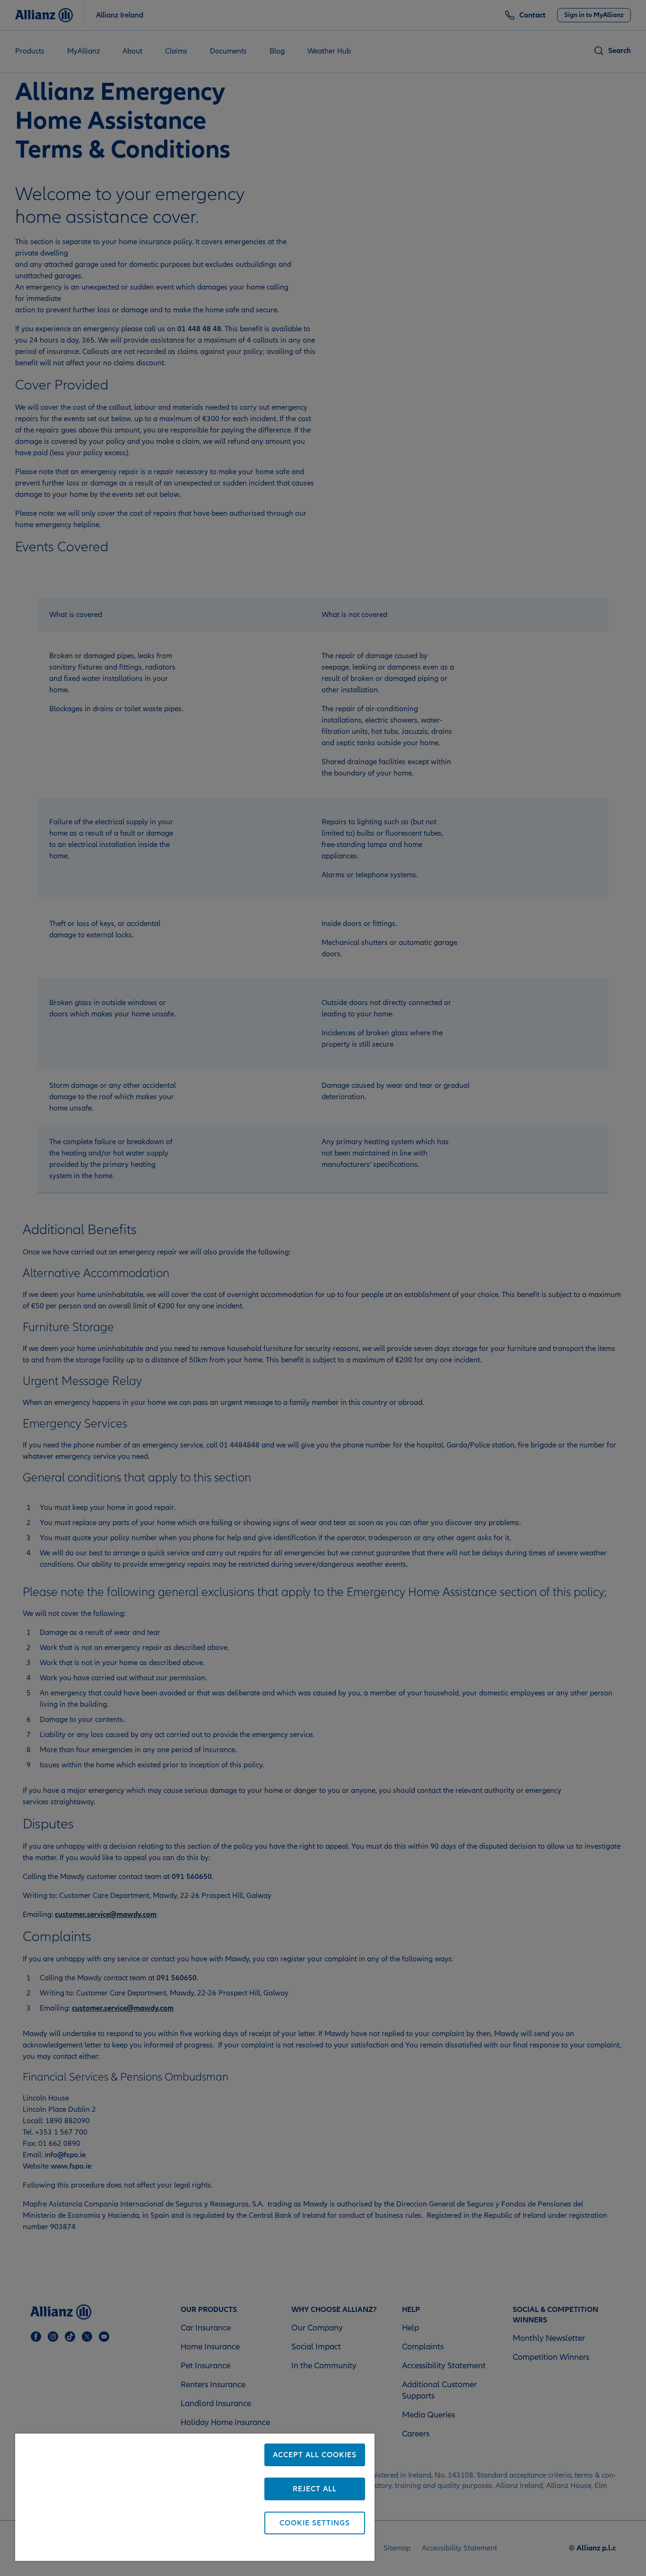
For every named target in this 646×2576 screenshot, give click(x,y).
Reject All (315, 2489)
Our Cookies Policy (153, 2549)
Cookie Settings (315, 2523)
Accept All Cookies (315, 2455)
